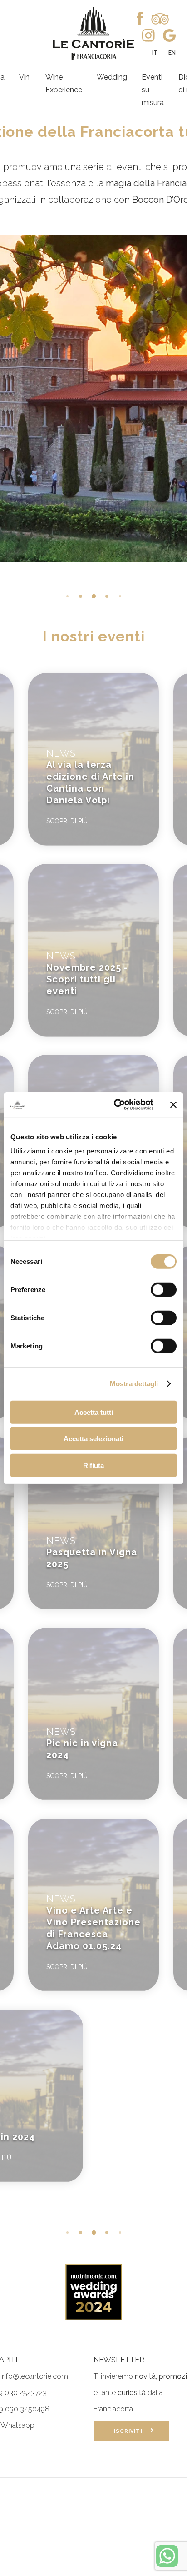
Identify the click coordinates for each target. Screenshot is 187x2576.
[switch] (164, 1289)
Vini (25, 77)
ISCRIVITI (132, 2431)
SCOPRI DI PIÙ (67, 821)
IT (155, 53)
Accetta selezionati (93, 1439)
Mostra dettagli (134, 1384)
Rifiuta (93, 1465)
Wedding (112, 77)
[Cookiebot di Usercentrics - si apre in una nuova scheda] (116, 1105)
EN (172, 53)
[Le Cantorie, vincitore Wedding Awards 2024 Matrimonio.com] (94, 2318)
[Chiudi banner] (173, 1105)
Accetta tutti (94, 1412)
